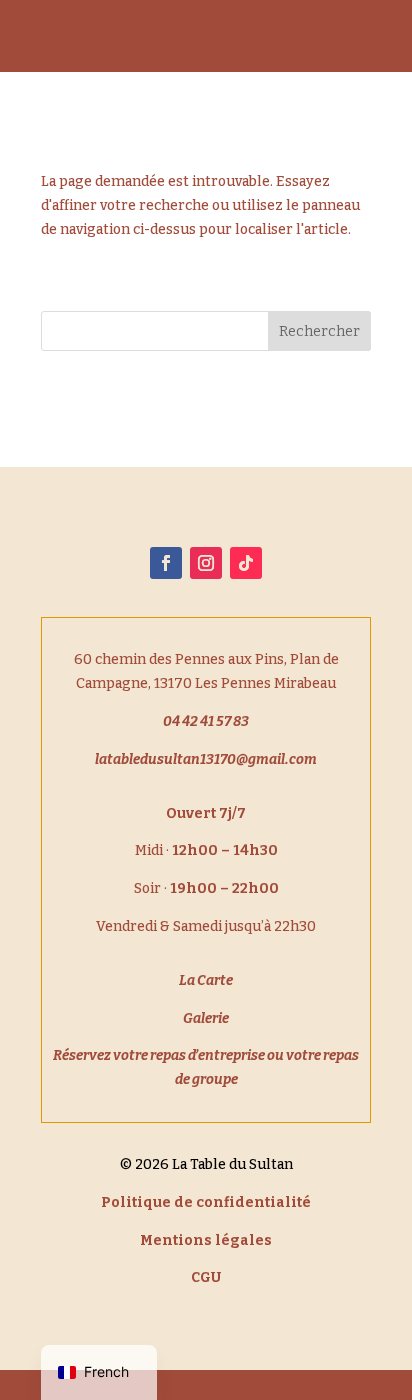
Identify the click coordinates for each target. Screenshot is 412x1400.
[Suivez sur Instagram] (206, 563)
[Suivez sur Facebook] (166, 563)
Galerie (206, 1018)
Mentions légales (206, 1240)
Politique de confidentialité (206, 1202)
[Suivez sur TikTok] (246, 563)
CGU (206, 1277)
